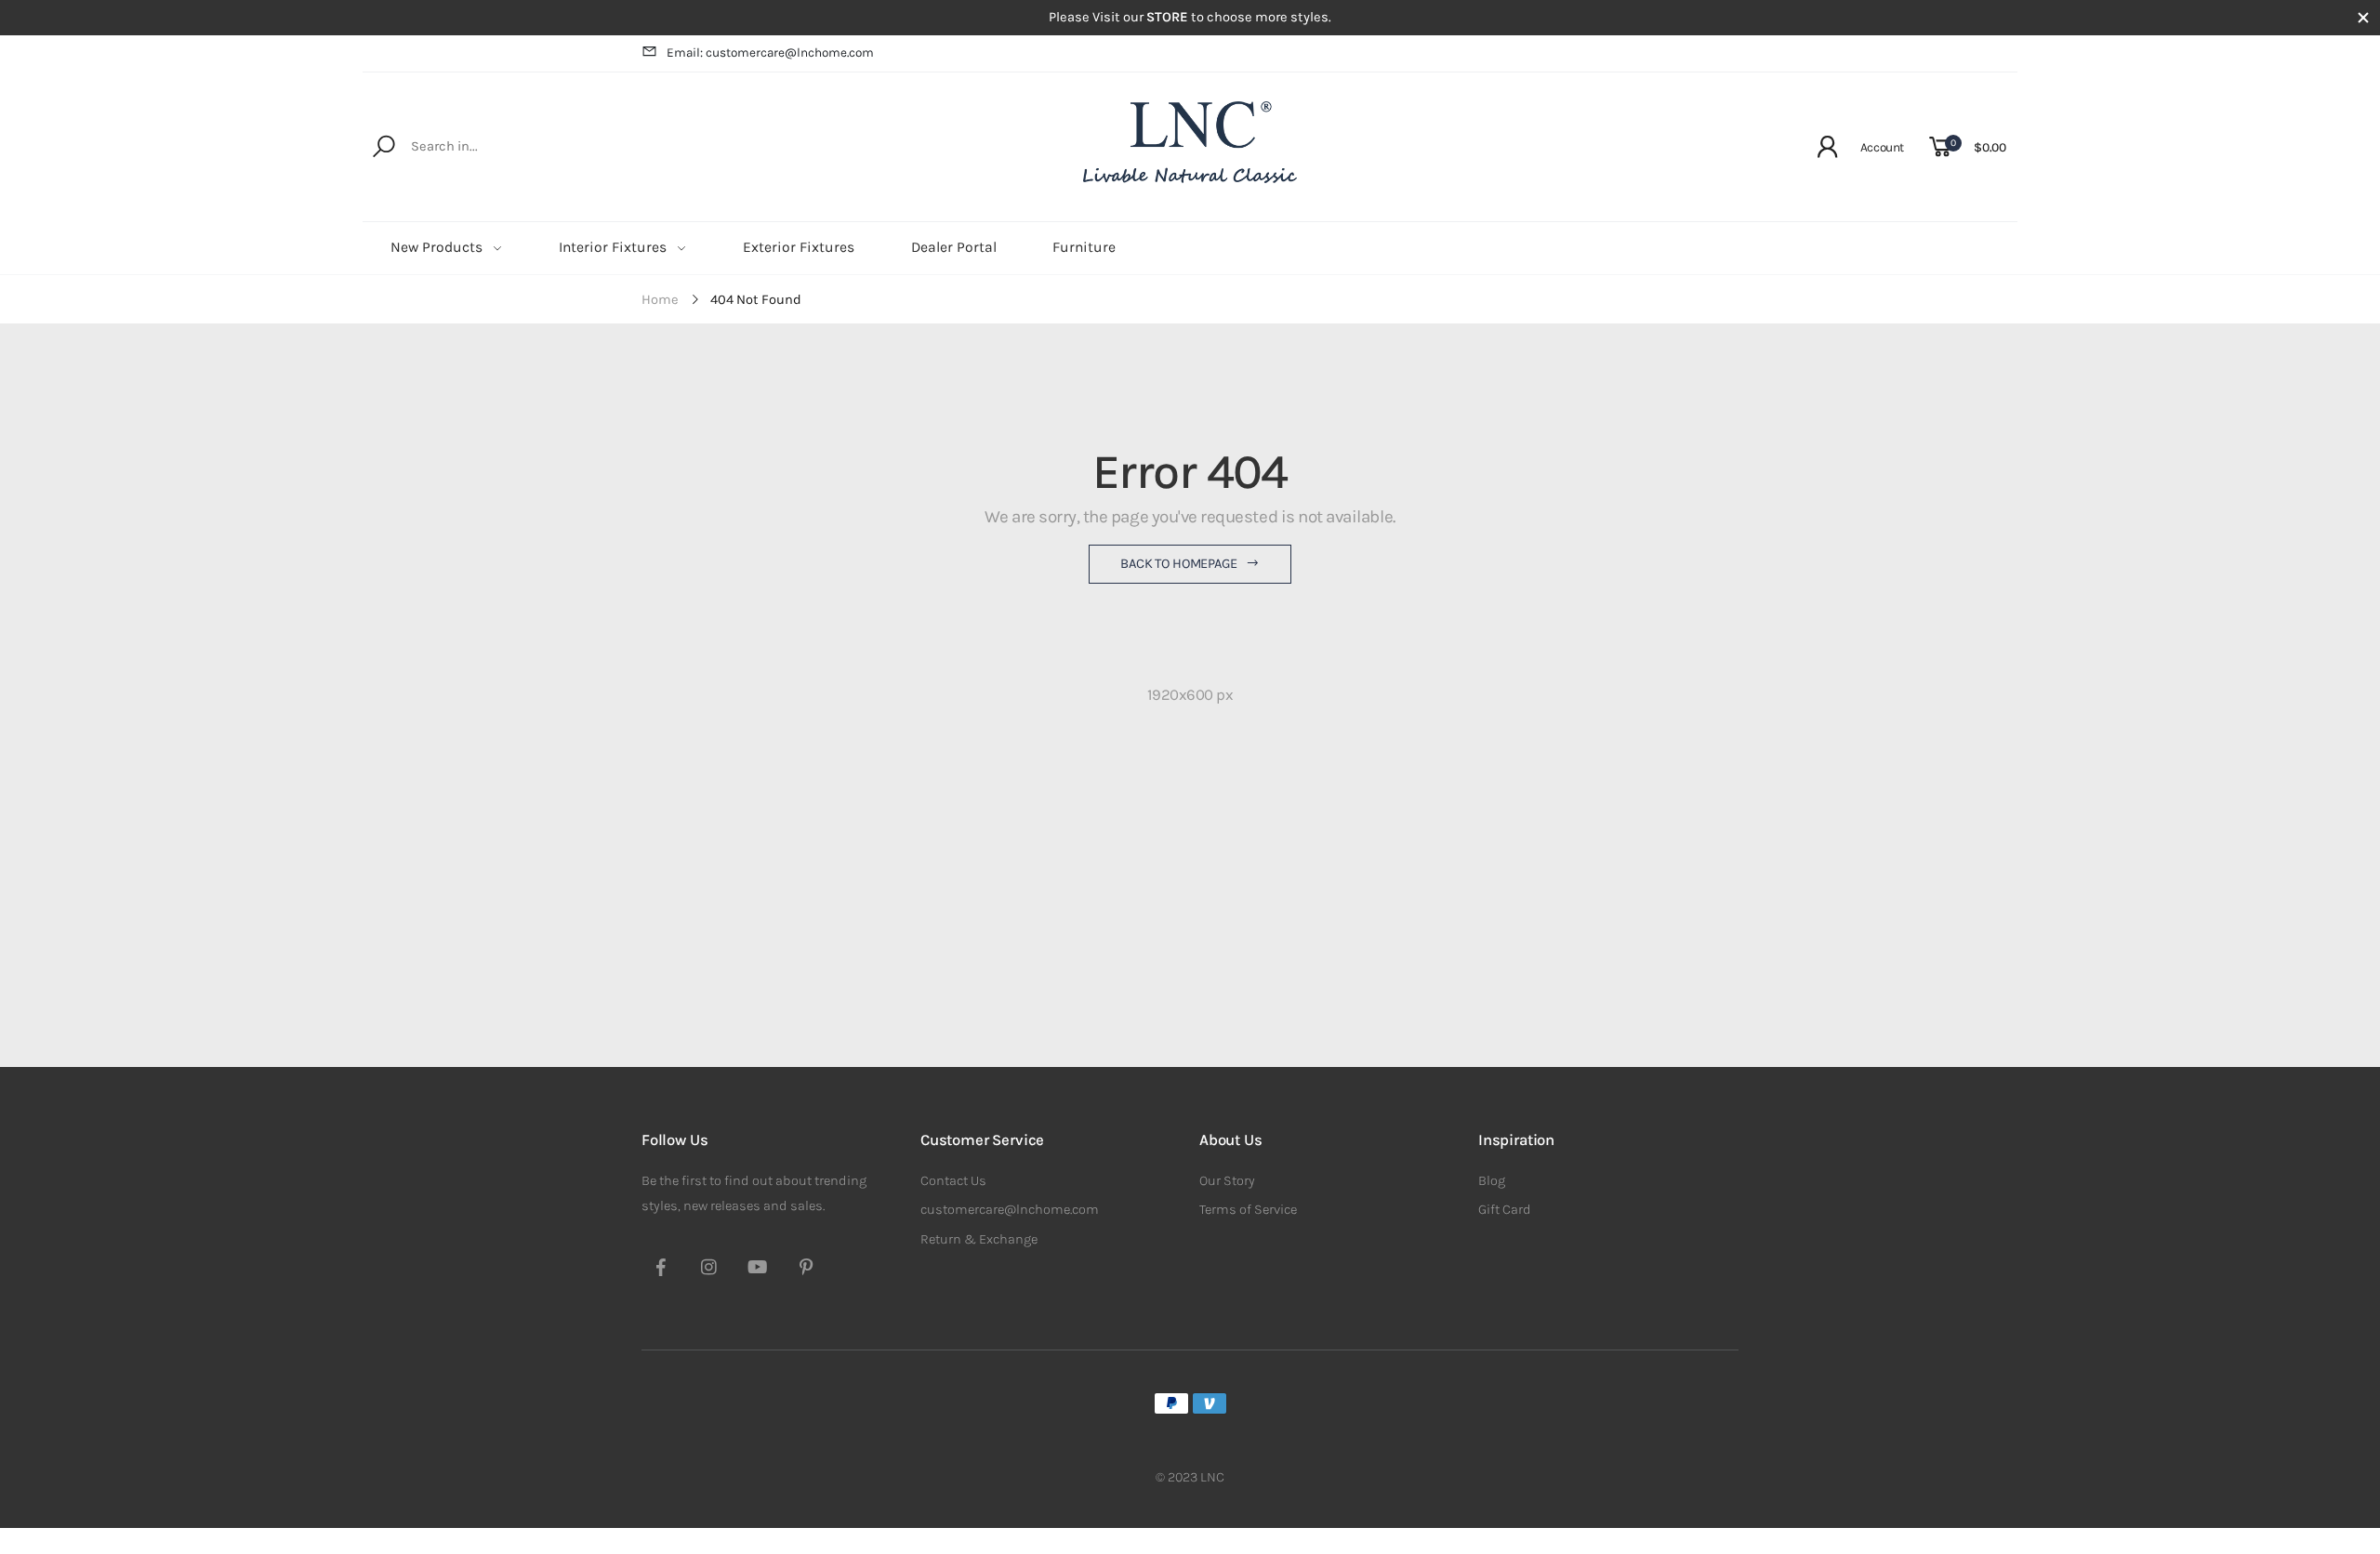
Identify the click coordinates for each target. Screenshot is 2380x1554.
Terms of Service (1248, 1210)
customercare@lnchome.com (1010, 1210)
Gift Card (1505, 1210)
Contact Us (953, 1181)
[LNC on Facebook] (661, 1270)
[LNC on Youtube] (758, 1270)
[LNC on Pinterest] (806, 1270)
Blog (1492, 1181)
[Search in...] (387, 147)
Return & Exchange (979, 1239)
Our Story (1227, 1181)
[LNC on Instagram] (709, 1270)
